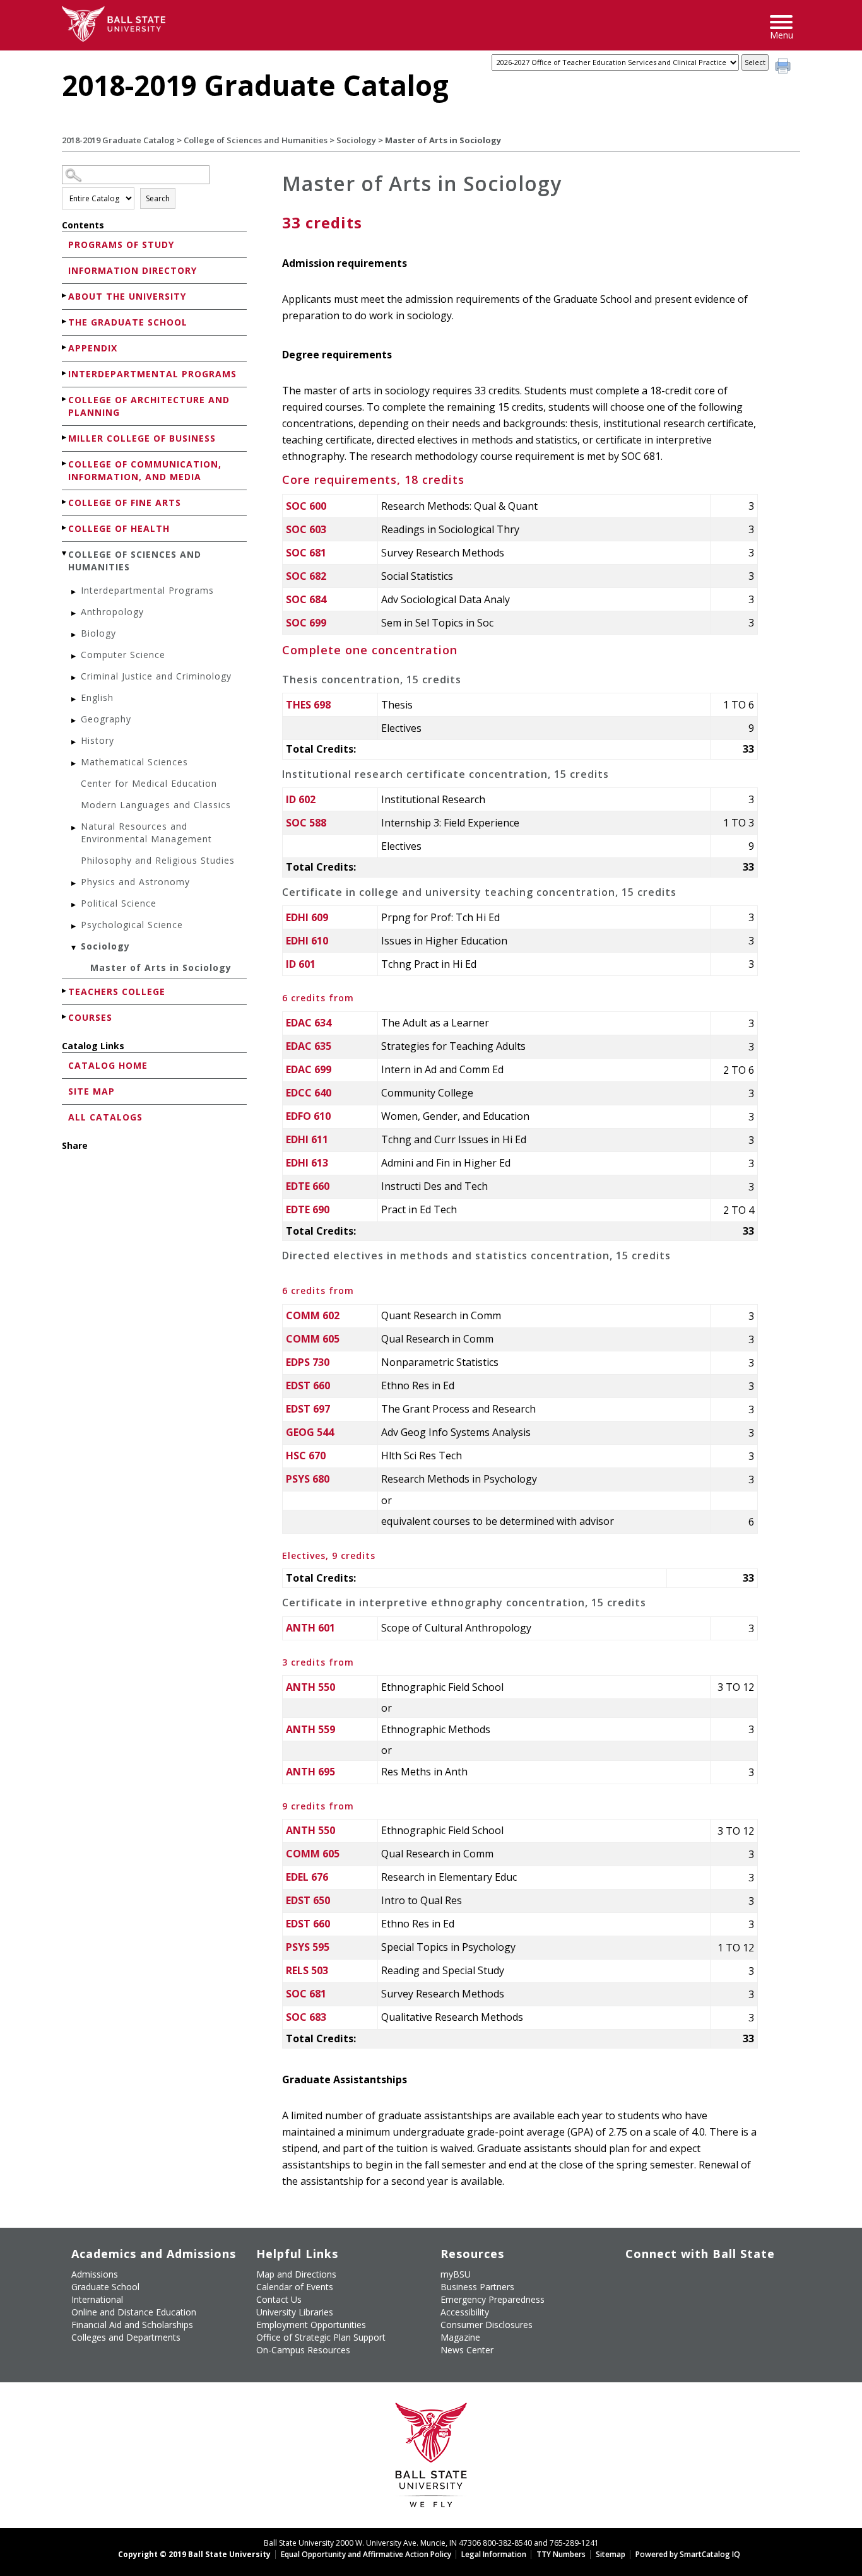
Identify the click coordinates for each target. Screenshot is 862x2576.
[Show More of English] (74, 699)
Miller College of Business (142, 438)
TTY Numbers (561, 2554)
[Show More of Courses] (65, 1017)
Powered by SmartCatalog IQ (688, 2554)
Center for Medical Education (149, 783)
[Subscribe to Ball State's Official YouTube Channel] (693, 2279)
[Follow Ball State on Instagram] (722, 2279)
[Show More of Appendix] (65, 347)
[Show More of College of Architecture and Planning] (65, 399)
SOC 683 (306, 2017)
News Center (467, 2350)
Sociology (356, 140)
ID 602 (301, 799)
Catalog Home (108, 1065)
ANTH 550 (310, 1687)
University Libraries (295, 2312)
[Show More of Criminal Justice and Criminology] (74, 678)
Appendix (93, 348)
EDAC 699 (309, 1069)
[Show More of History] (74, 742)
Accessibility (465, 2312)
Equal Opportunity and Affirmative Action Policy (366, 2554)
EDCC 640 (309, 1093)
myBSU (456, 2274)
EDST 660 (308, 1385)
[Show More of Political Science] (74, 905)
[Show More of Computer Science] (74, 656)
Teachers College (117, 991)
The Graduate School (128, 322)
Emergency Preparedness (493, 2299)
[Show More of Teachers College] (65, 991)
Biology (98, 633)
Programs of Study (121, 244)
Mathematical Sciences (134, 762)
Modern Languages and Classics (156, 805)
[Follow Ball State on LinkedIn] (635, 2309)
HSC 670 (306, 1456)
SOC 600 (306, 506)
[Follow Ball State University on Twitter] (664, 2279)
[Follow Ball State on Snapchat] (664, 2309)
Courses (90, 1017)
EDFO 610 (308, 1116)
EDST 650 (308, 1900)
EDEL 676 (307, 1877)
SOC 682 (306, 576)
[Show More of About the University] (65, 296)
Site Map (92, 1091)
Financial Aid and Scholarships (132, 2325)
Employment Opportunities (311, 2325)
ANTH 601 (310, 1628)
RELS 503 (307, 1970)
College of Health (119, 528)
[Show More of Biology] (74, 635)
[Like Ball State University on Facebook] (635, 2279)
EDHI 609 (307, 917)
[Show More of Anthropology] (74, 614)
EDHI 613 (307, 1163)
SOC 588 (306, 823)
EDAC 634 (309, 1023)
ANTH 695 (310, 1772)
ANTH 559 (310, 1729)
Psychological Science (132, 925)
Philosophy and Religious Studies (158, 860)
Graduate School (105, 2287)
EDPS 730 (308, 1362)
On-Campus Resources (303, 2350)
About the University (127, 296)
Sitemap (611, 2554)
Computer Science (123, 655)
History (97, 740)
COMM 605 (313, 1339)
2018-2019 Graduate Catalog (118, 140)
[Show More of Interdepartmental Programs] (65, 373)
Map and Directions (296, 2274)
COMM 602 (313, 1315)
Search (158, 198)
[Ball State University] (431, 2458)
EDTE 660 (308, 1186)
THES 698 (308, 705)
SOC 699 (306, 623)
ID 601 (301, 964)
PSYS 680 (308, 1479)
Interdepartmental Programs (152, 374)
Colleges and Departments (126, 2337)
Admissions (95, 2274)
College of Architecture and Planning (149, 406)
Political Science (119, 903)
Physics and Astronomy (135, 882)
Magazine (460, 2337)
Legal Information (494, 2554)
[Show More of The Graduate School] (65, 321)
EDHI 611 (307, 1139)
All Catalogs (105, 1117)
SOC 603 (306, 529)
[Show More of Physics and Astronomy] (74, 884)
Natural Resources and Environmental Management (146, 832)
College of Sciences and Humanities (256, 140)
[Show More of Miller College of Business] (65, 438)
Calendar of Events (295, 2287)
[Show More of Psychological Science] (74, 926)
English (97, 697)
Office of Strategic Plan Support (321, 2337)
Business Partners (477, 2287)
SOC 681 (306, 553)
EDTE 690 (308, 1209)
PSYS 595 (308, 1947)
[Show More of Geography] (74, 721)
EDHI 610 (307, 941)
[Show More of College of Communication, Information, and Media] (65, 463)
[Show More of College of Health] (65, 528)
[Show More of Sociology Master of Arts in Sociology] (74, 948)
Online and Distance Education (134, 2312)
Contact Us (279, 2299)
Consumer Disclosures (487, 2325)
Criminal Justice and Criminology (156, 676)
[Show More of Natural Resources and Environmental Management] (74, 828)
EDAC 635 (309, 1046)
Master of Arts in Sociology (161, 967)
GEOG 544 (310, 1432)
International (97, 2299)
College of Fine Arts (125, 503)
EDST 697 (308, 1409)
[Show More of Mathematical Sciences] (74, 764)
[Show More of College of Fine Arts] (65, 502)
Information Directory (133, 270)
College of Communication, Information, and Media (145, 470)
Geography (106, 719)
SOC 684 (306, 599)
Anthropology (112, 612)
